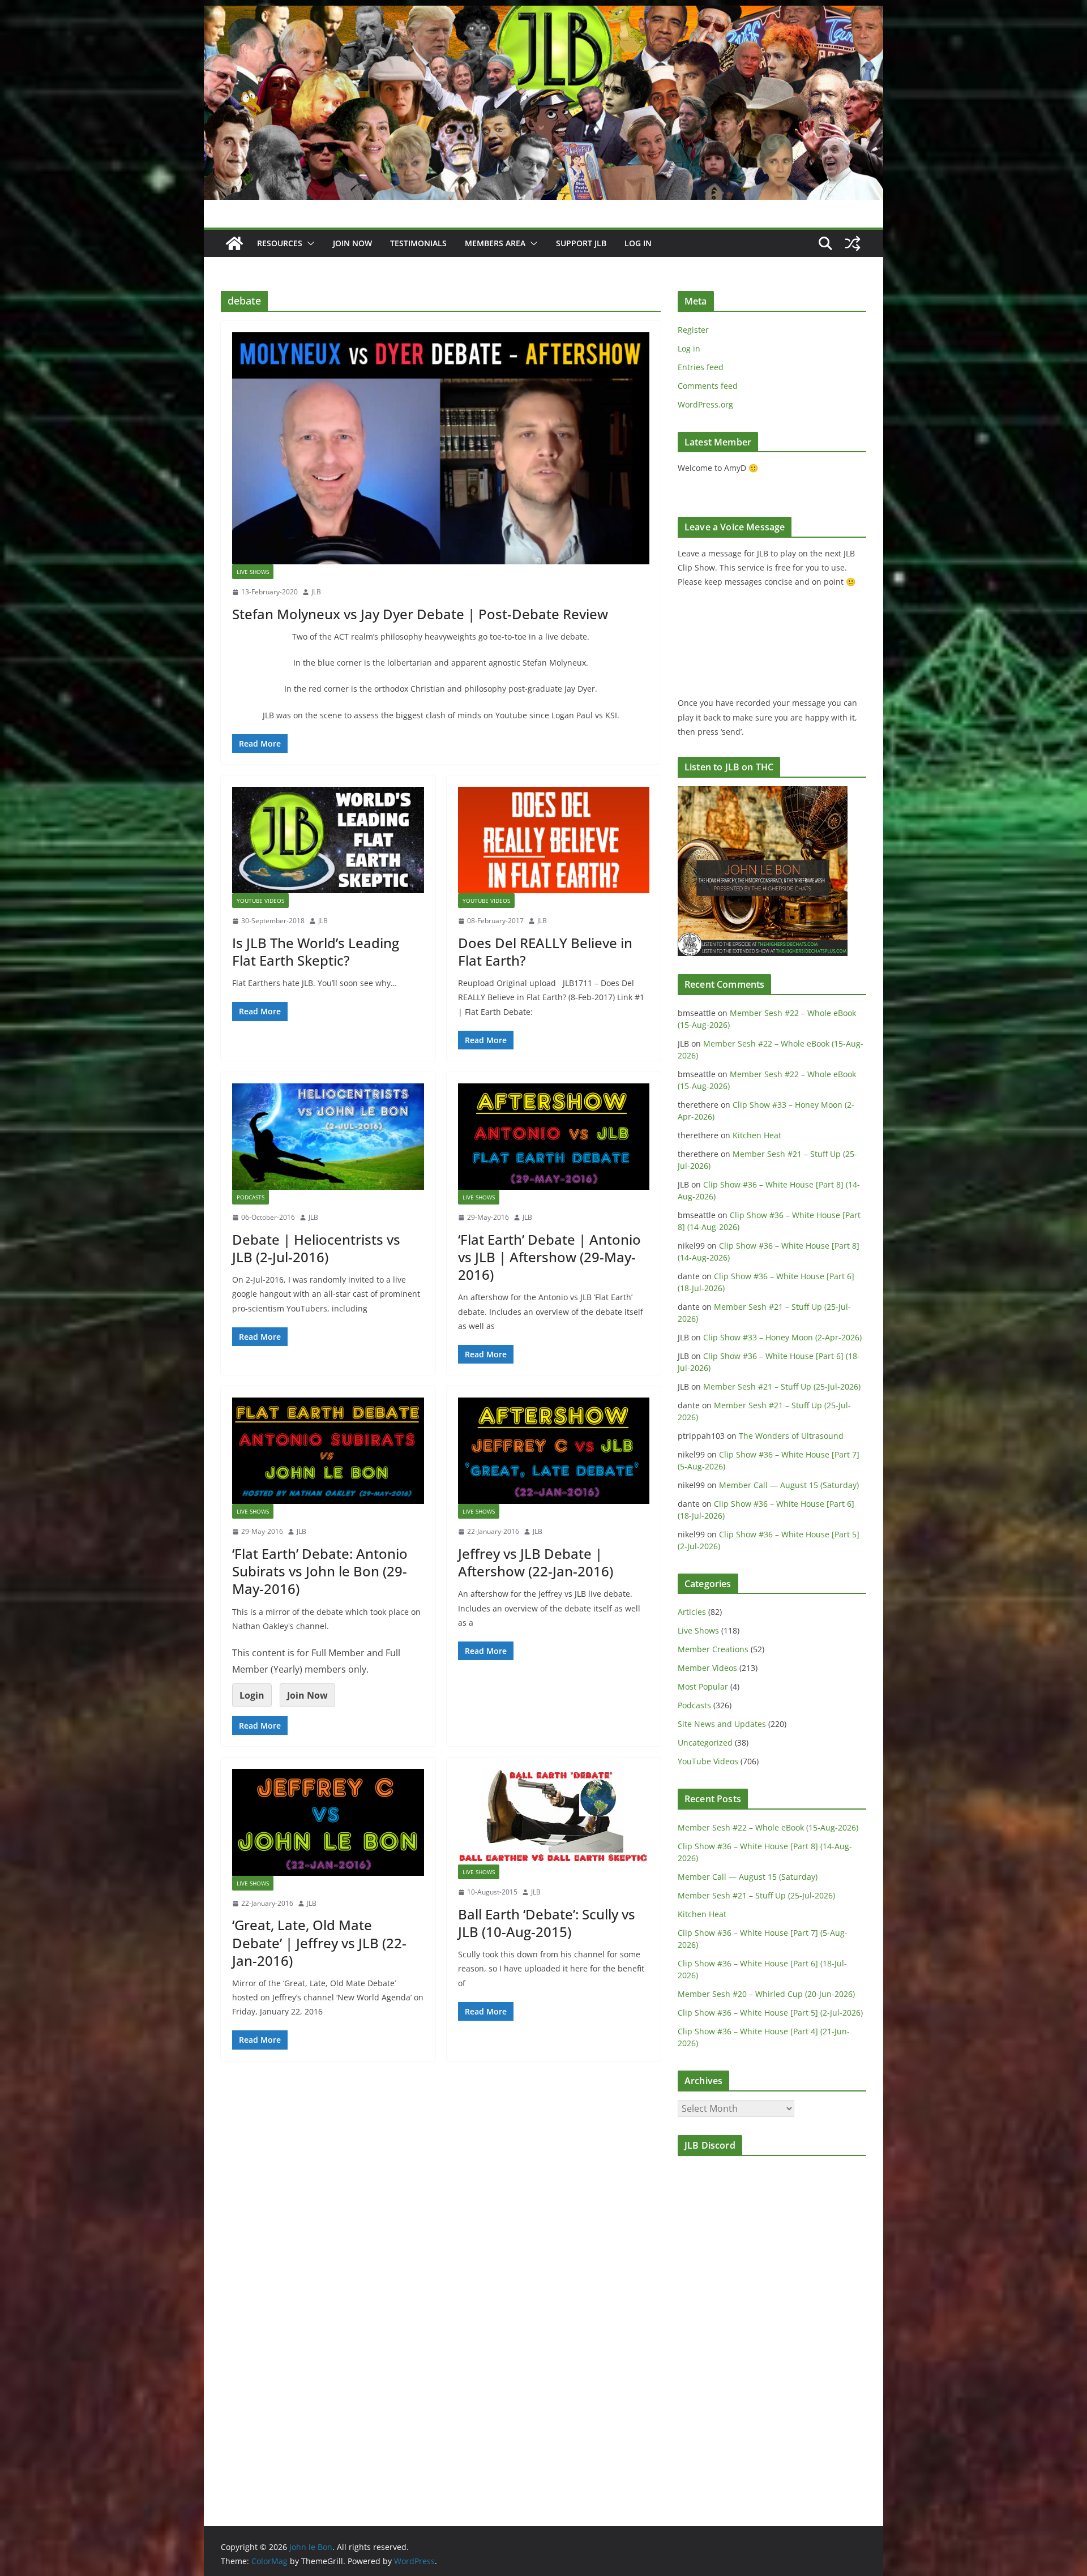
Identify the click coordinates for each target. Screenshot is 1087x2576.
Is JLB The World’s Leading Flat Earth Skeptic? (316, 951)
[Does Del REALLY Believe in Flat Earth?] (554, 840)
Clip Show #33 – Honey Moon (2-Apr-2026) (782, 1337)
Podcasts (251, 1197)
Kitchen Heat (757, 1135)
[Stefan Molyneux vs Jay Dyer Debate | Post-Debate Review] (441, 448)
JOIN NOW (352, 243)
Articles (692, 1612)
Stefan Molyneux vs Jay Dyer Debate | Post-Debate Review (420, 614)
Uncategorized (705, 1743)
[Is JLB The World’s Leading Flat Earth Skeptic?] (328, 840)
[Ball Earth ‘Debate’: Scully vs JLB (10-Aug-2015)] (554, 1817)
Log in (689, 348)
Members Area (495, 243)
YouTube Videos (260, 901)
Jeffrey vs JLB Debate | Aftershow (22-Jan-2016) (536, 1562)
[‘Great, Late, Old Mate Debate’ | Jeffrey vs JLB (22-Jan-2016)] (328, 1822)
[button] (309, 243)
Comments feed (708, 386)
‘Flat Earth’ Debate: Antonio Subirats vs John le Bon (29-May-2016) (320, 1571)
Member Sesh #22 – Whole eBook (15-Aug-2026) (768, 1827)
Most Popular (703, 1686)
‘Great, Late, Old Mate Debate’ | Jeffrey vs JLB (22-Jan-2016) (319, 1942)
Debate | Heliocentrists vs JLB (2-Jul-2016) (316, 1248)
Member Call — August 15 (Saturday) (789, 1485)
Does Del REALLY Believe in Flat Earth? (545, 951)
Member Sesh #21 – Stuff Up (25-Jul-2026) (782, 1386)
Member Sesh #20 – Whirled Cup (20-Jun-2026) (766, 1994)
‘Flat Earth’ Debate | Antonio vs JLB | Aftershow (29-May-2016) (549, 1257)
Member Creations (713, 1649)
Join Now (307, 1695)
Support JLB (581, 243)
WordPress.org (705, 404)
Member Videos (707, 1668)
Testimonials (418, 243)
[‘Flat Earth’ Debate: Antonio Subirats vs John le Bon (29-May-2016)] (328, 1451)
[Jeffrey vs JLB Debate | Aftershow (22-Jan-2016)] (554, 1451)
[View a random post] (853, 243)
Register (693, 330)
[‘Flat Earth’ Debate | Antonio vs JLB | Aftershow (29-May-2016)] (554, 1137)
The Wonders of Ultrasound (791, 1436)
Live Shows (253, 572)
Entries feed (701, 367)
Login (252, 1695)
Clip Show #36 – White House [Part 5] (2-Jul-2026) (770, 2013)
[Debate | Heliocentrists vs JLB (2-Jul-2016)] (328, 1137)
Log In (638, 243)
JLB (316, 592)
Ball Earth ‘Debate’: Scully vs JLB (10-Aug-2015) (547, 1923)
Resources (280, 243)
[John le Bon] (543, 14)
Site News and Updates (722, 1724)
